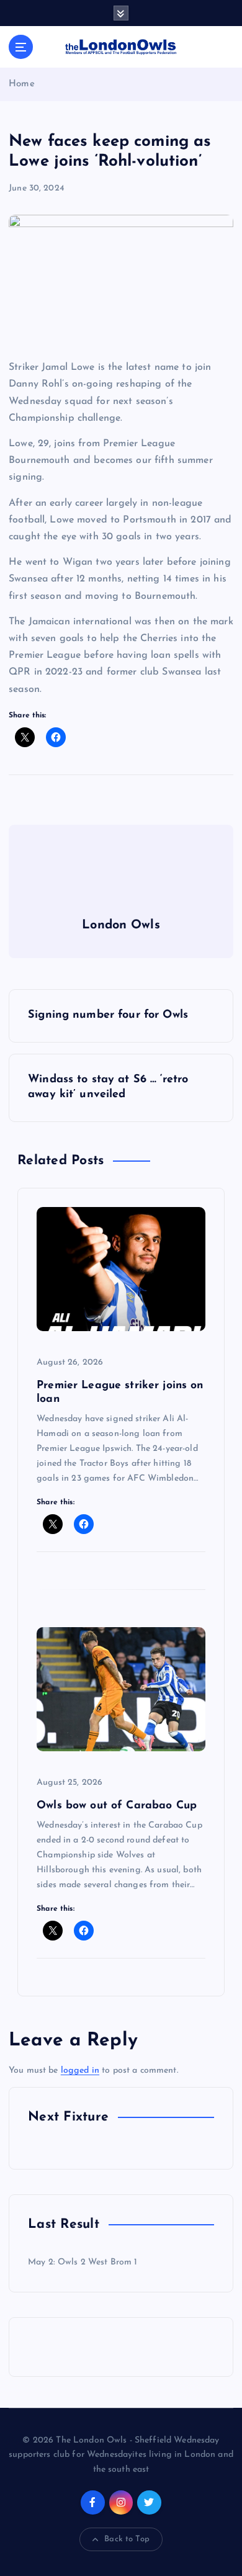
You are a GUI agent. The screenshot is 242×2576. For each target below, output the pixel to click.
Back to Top (127, 2539)
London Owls (121, 925)
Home (22, 84)
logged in (80, 2071)
